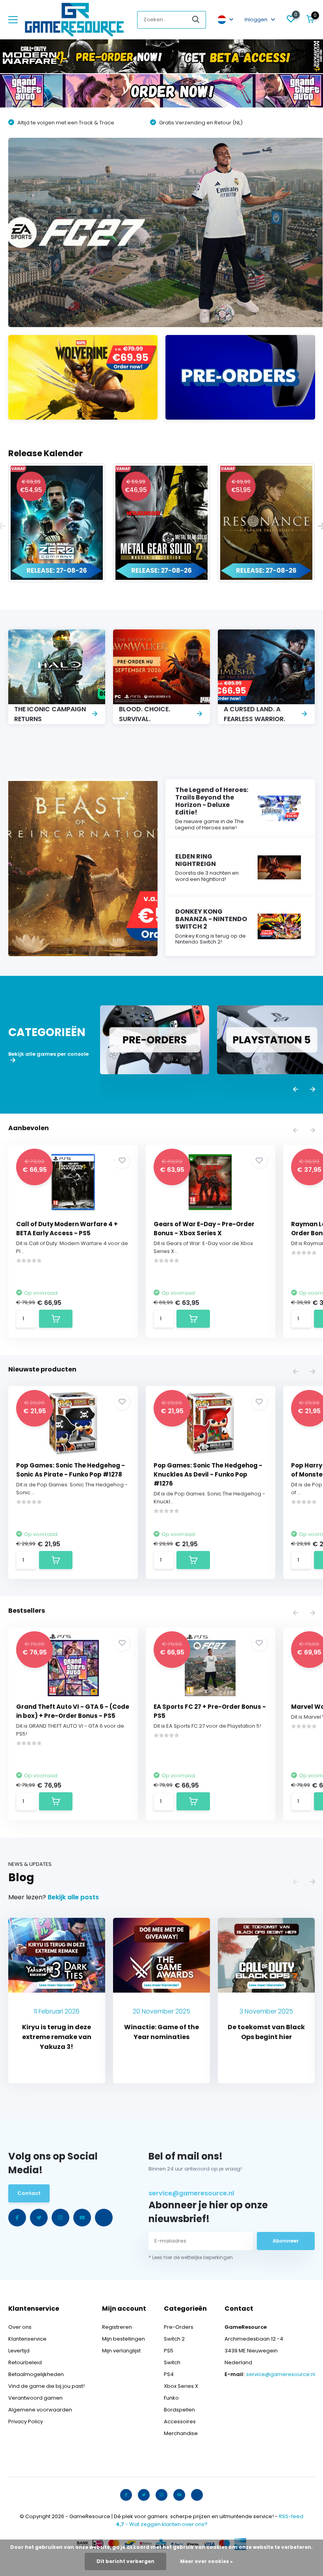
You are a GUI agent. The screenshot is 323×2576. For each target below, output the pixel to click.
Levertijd (19, 2351)
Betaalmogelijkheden (36, 2374)
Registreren (117, 2327)
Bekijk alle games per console (48, 1054)
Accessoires (180, 2421)
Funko (171, 2398)
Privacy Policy (26, 2421)
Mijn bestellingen (123, 2339)
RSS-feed (291, 2516)
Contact (29, 2193)
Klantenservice (27, 2339)
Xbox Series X (181, 2386)
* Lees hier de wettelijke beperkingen (191, 2257)
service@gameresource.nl (191, 2193)
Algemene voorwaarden (40, 2410)
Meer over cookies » (206, 2561)
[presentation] (296, 1090)
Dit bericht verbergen (125, 2561)
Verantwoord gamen (35, 2398)
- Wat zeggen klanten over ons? (162, 2524)
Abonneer (286, 2241)
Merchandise (181, 2433)
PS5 (169, 2351)
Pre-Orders (179, 2327)
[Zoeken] (196, 20)
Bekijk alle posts (73, 1897)
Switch (172, 2362)
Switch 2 (174, 2339)
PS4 (169, 2374)
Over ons (20, 2327)
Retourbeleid (25, 2362)
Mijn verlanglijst (121, 2351)
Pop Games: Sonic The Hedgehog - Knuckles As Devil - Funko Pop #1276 (208, 1474)
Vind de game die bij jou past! (46, 2386)
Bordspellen (179, 2410)
